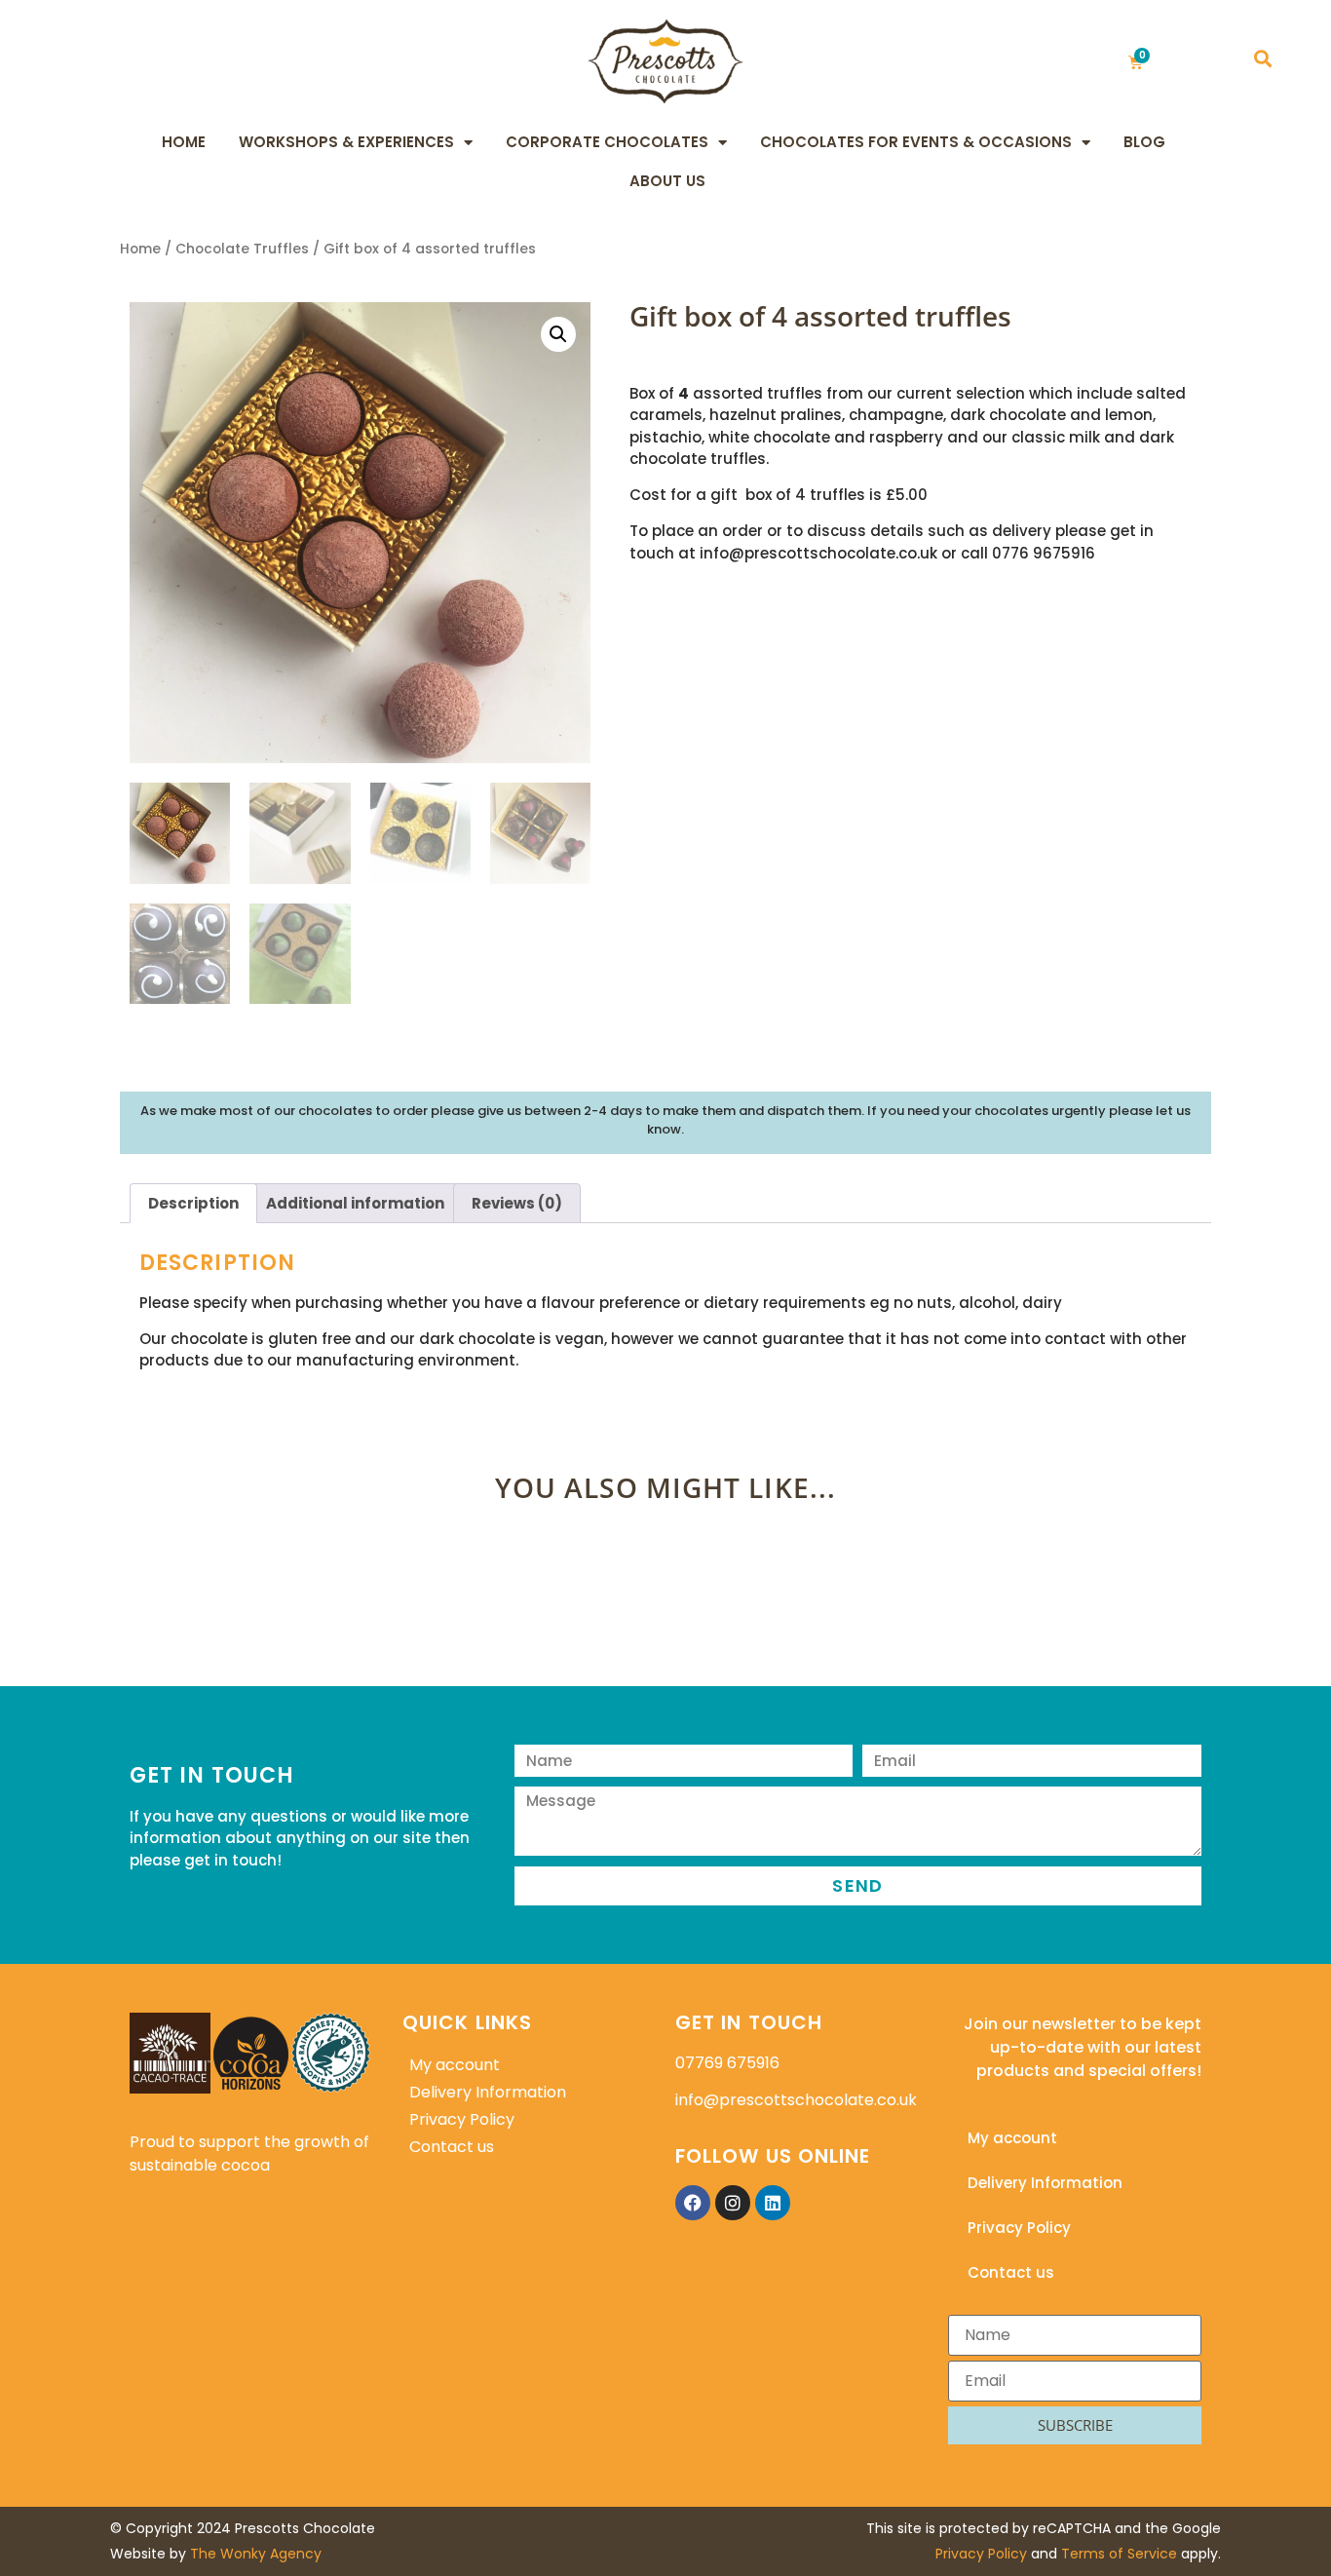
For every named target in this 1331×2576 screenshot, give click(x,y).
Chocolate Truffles (242, 249)
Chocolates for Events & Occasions (916, 142)
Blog (1144, 142)
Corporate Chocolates (607, 142)
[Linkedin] (773, 2203)
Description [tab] (193, 1203)
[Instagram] (733, 2203)
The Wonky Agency (256, 2554)
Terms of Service (1119, 2554)
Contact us (452, 2147)
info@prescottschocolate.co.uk (796, 2100)
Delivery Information (488, 2092)
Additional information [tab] (355, 1203)
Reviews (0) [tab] (517, 1203)
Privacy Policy (462, 2119)
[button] (1262, 59)
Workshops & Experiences (346, 142)
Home (140, 249)
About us (667, 181)
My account (455, 2065)
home (184, 142)
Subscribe (1075, 2425)
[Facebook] (693, 2203)
